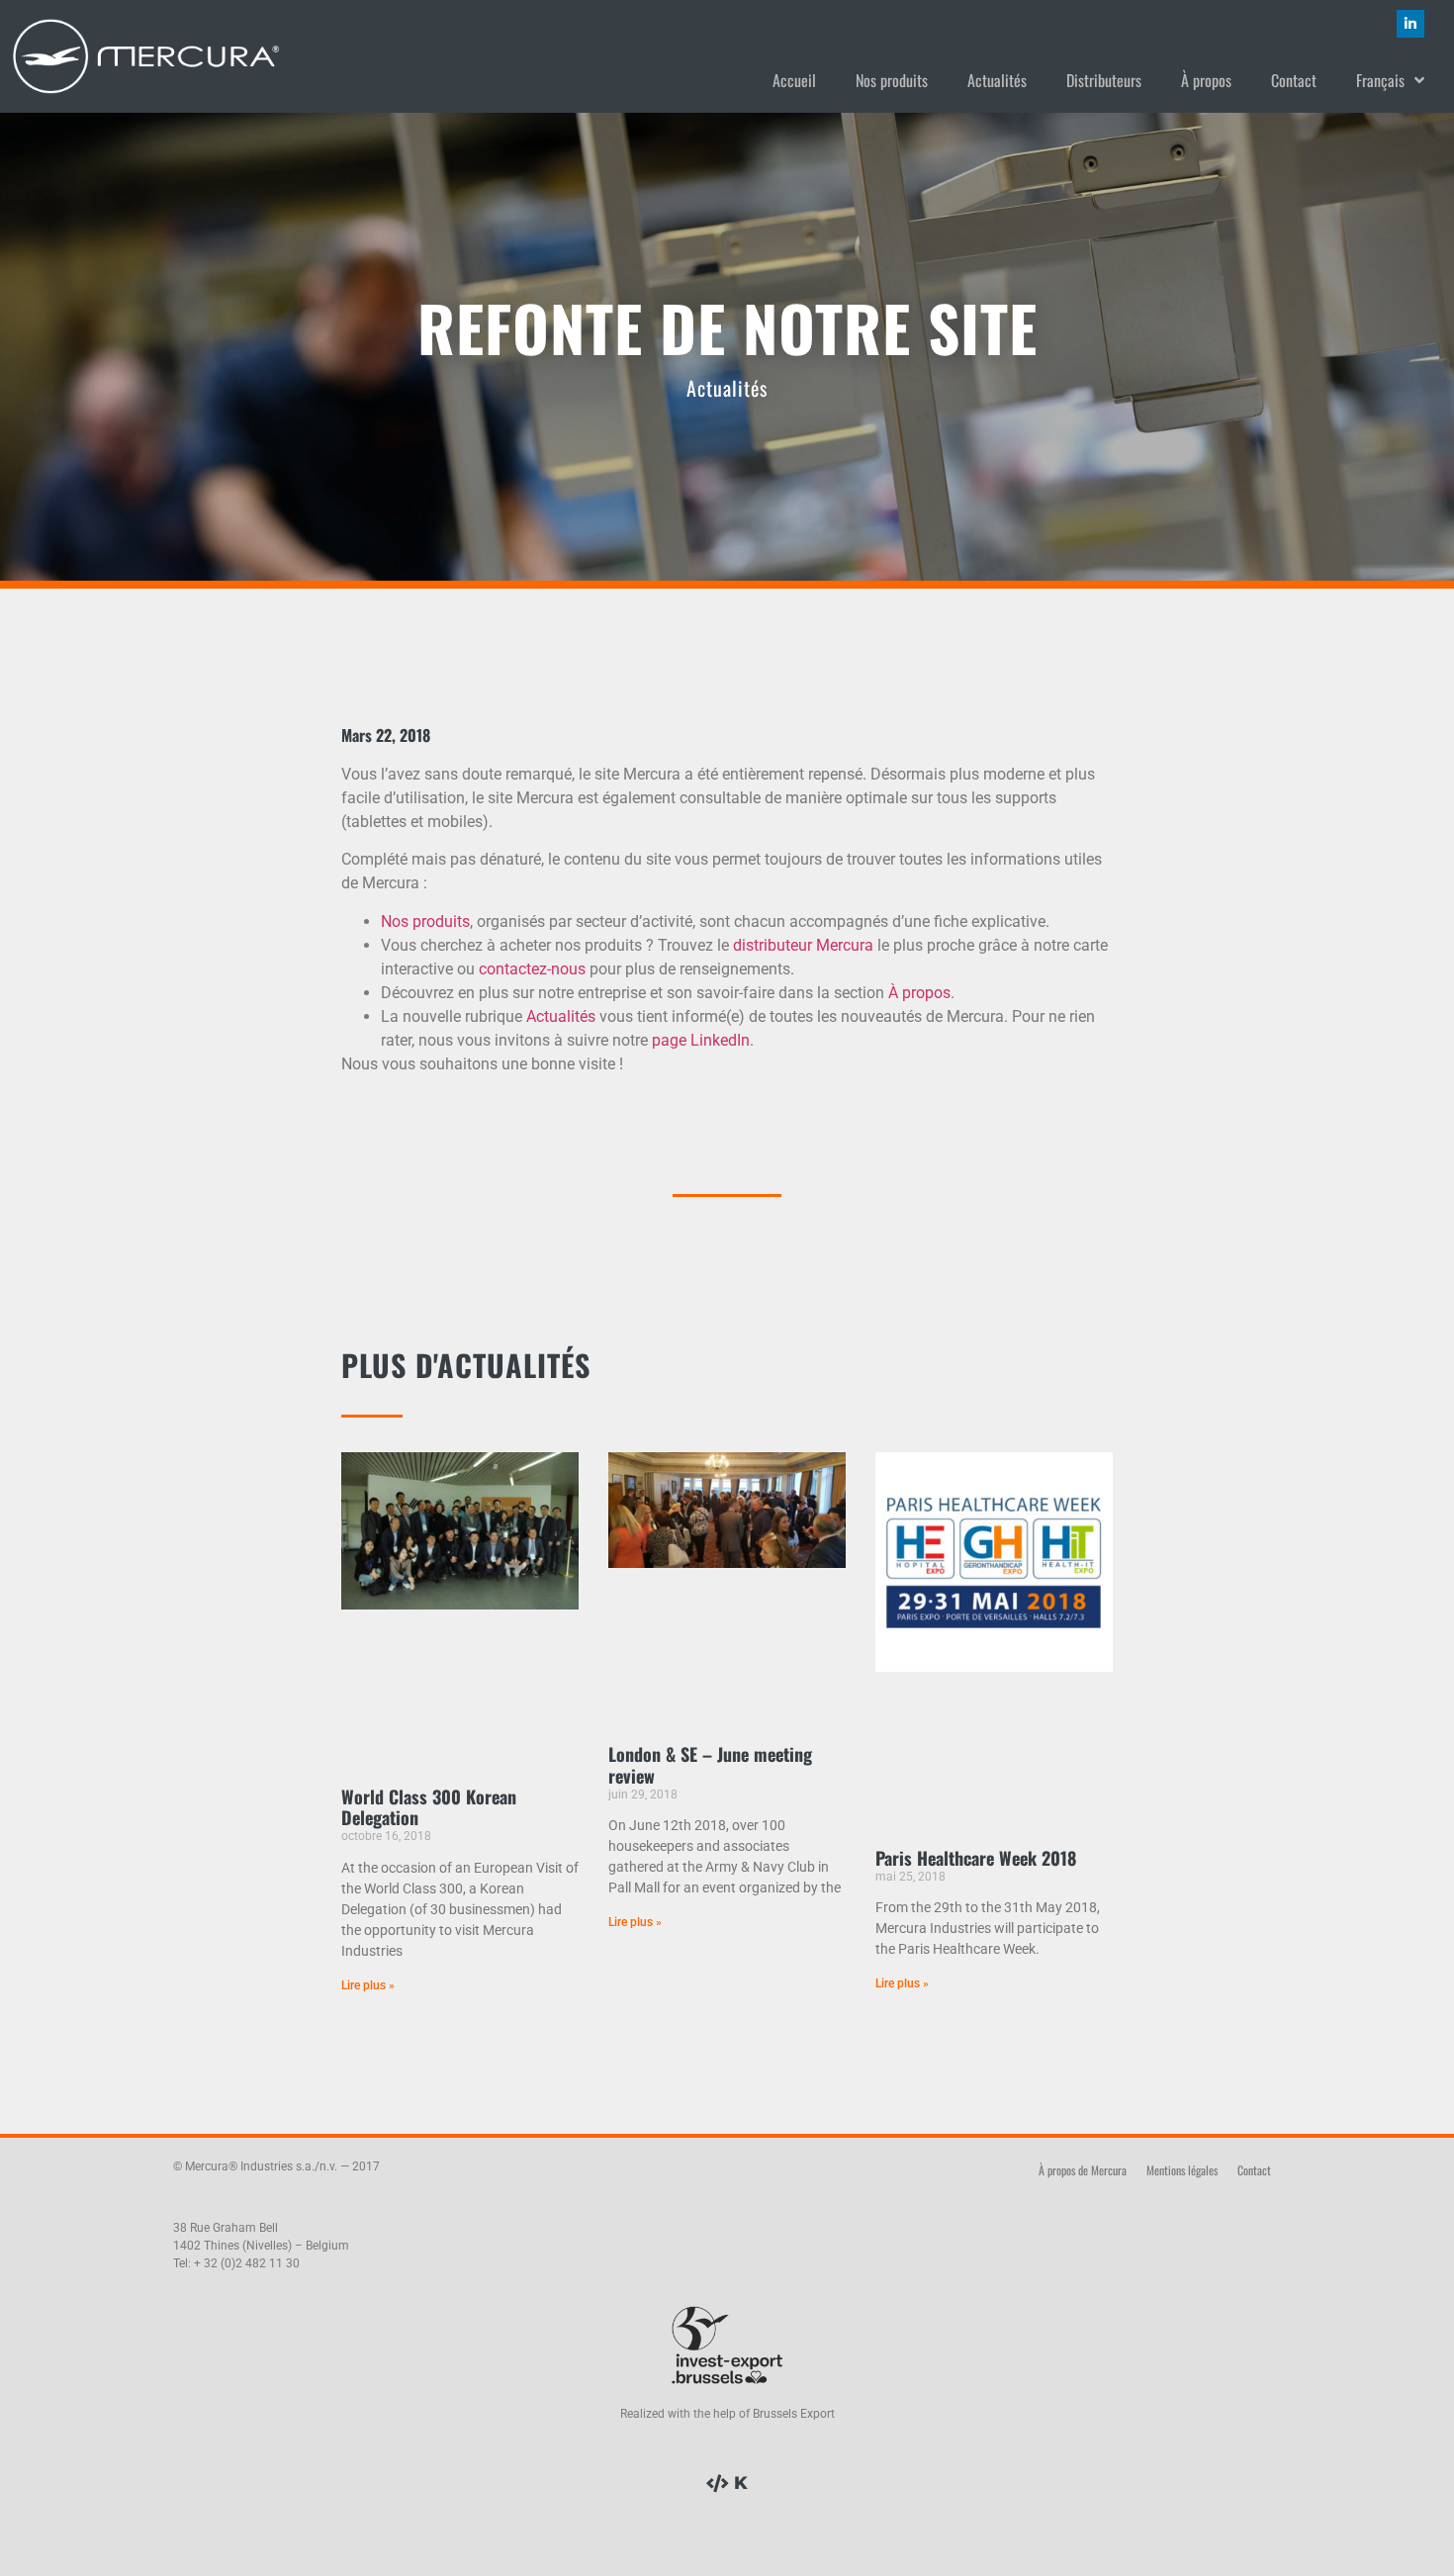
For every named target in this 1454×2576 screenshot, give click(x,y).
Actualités (997, 80)
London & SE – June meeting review (710, 1765)
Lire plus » (368, 1985)
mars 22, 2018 (386, 735)
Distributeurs (1104, 80)
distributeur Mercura (803, 945)
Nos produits (892, 80)
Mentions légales (1182, 2170)
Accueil (794, 80)
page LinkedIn (701, 1040)
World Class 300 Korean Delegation (429, 1807)
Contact (1294, 80)
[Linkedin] (1410, 24)
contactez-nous (532, 969)
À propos (1206, 80)
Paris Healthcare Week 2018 (976, 1858)
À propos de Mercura (1083, 2170)
